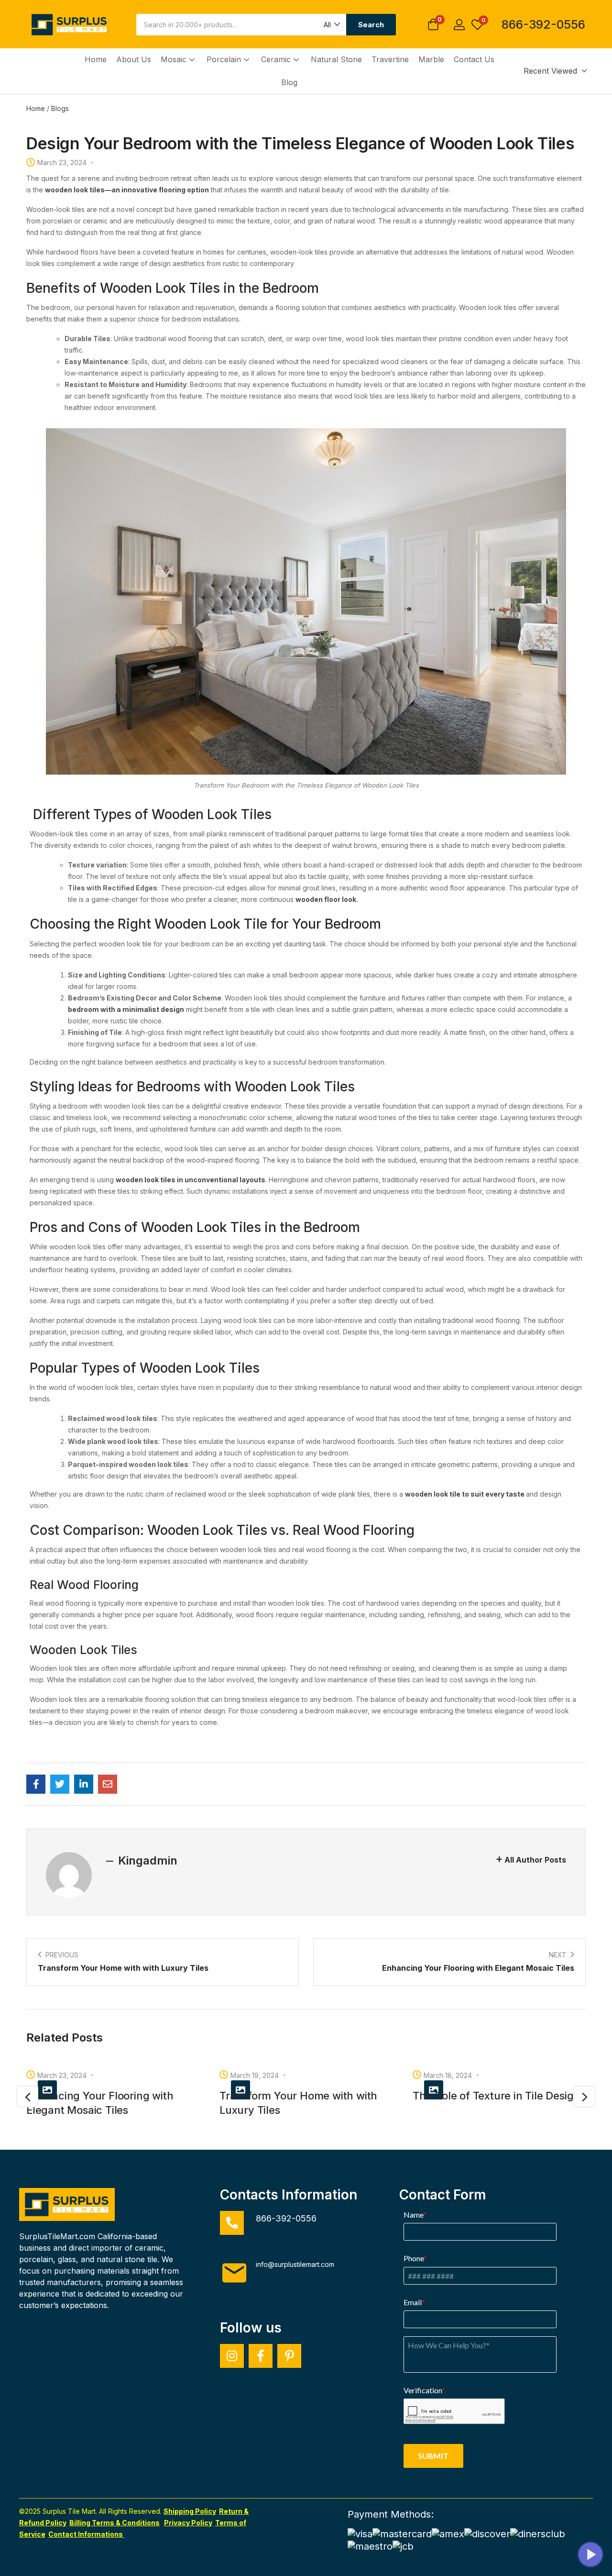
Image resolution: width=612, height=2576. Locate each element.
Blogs (60, 108)
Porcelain (225, 59)
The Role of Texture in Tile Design (496, 2096)
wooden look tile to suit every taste (465, 1494)
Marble (431, 59)
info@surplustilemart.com (295, 2264)
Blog (289, 82)
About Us (134, 59)
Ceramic (277, 59)
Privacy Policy (188, 2523)
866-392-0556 (543, 24)
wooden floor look (326, 899)
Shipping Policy (190, 2511)
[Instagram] (232, 2356)
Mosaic (175, 59)
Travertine (390, 59)
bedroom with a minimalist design (126, 1009)
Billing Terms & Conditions (115, 2523)
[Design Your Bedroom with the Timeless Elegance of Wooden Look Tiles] (36, 1784)
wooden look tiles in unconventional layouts (191, 1180)
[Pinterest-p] (289, 2356)
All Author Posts (535, 1860)
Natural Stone (336, 59)
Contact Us (474, 59)
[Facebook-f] (261, 2356)
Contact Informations (86, 2534)
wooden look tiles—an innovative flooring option (127, 190)
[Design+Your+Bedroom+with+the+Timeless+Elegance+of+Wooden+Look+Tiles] (60, 1784)
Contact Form (443, 2195)
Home (96, 59)
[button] (331, 25)
